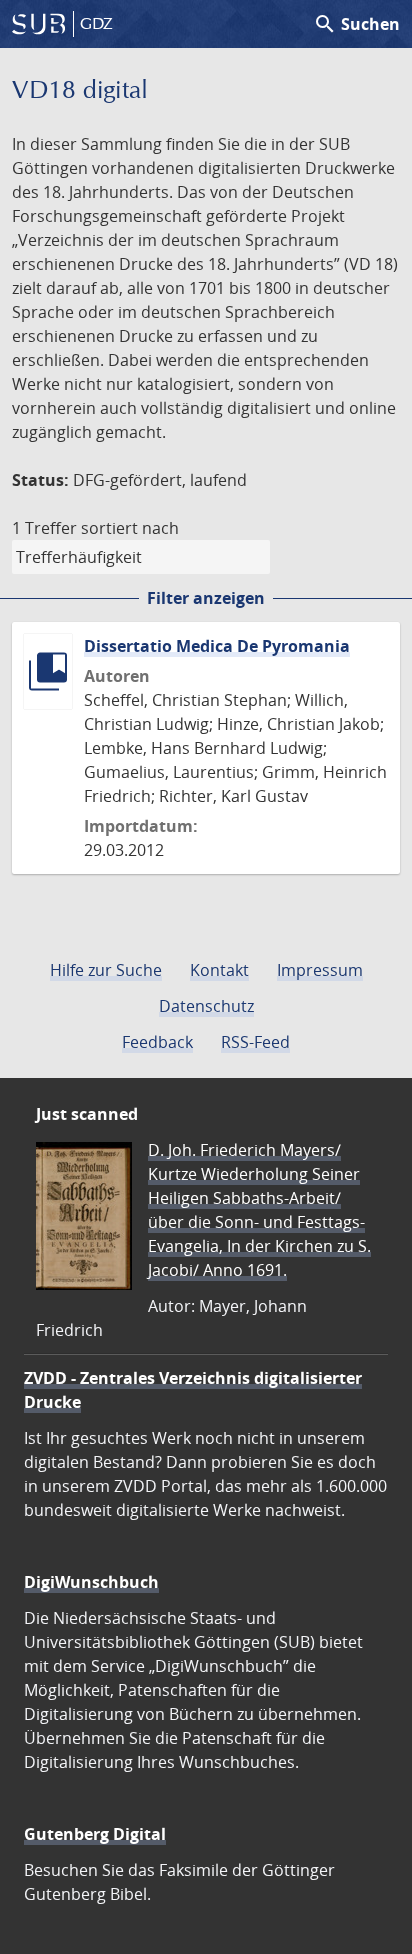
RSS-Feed (255, 1042)
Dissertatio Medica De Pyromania (217, 646)
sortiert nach (130, 528)
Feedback (157, 1042)
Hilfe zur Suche (106, 970)
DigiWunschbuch (91, 1582)
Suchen (356, 24)
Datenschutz (206, 1006)
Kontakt (219, 970)
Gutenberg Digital (95, 1834)
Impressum (320, 970)
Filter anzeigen (206, 598)
